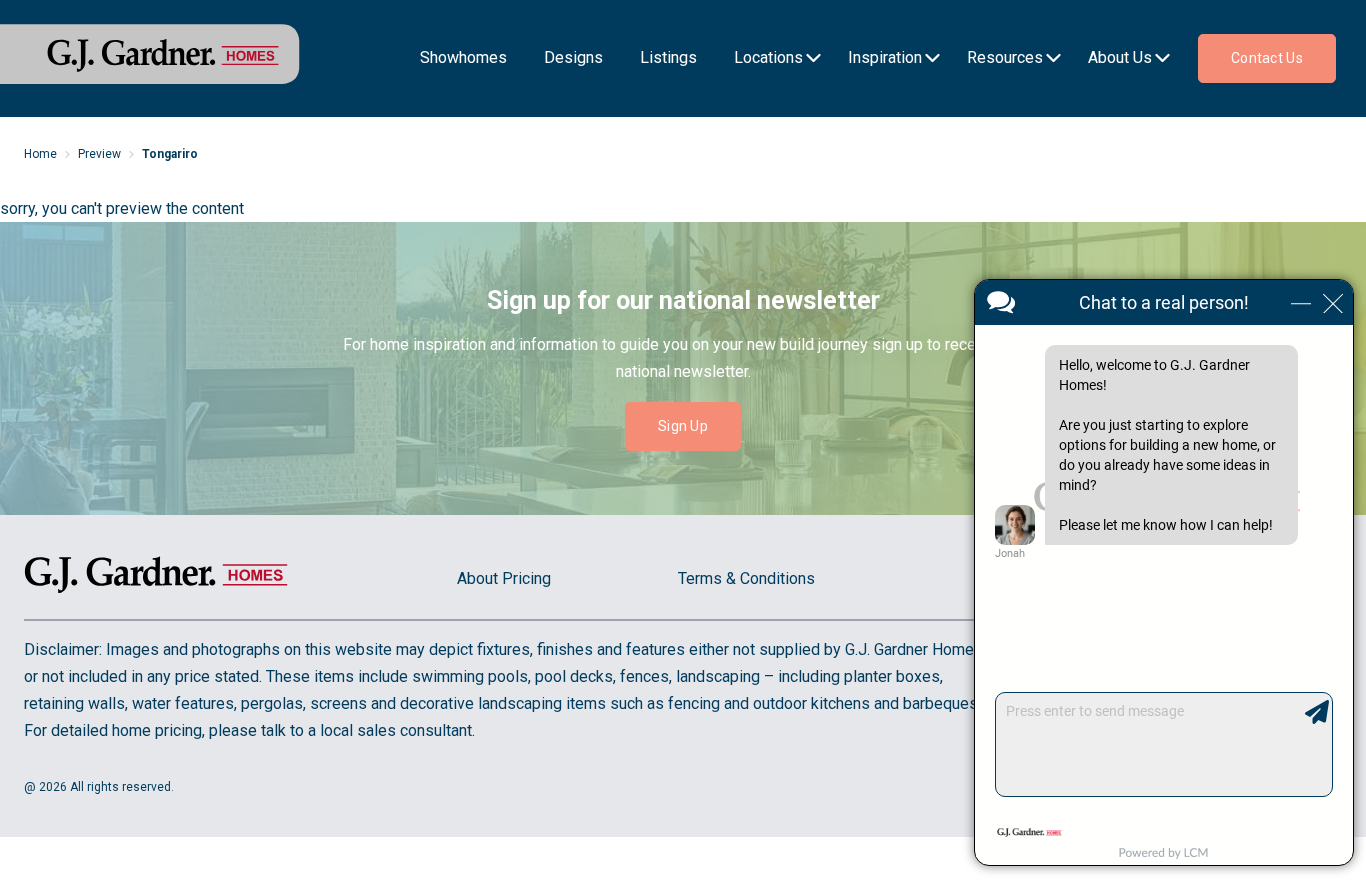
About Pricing (504, 578)
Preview (99, 154)
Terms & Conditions (746, 578)
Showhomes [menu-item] (463, 57)
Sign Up (683, 426)
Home (40, 154)
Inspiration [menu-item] (885, 57)
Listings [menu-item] (668, 57)
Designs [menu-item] (573, 57)
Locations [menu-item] (768, 57)
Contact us (1267, 58)
